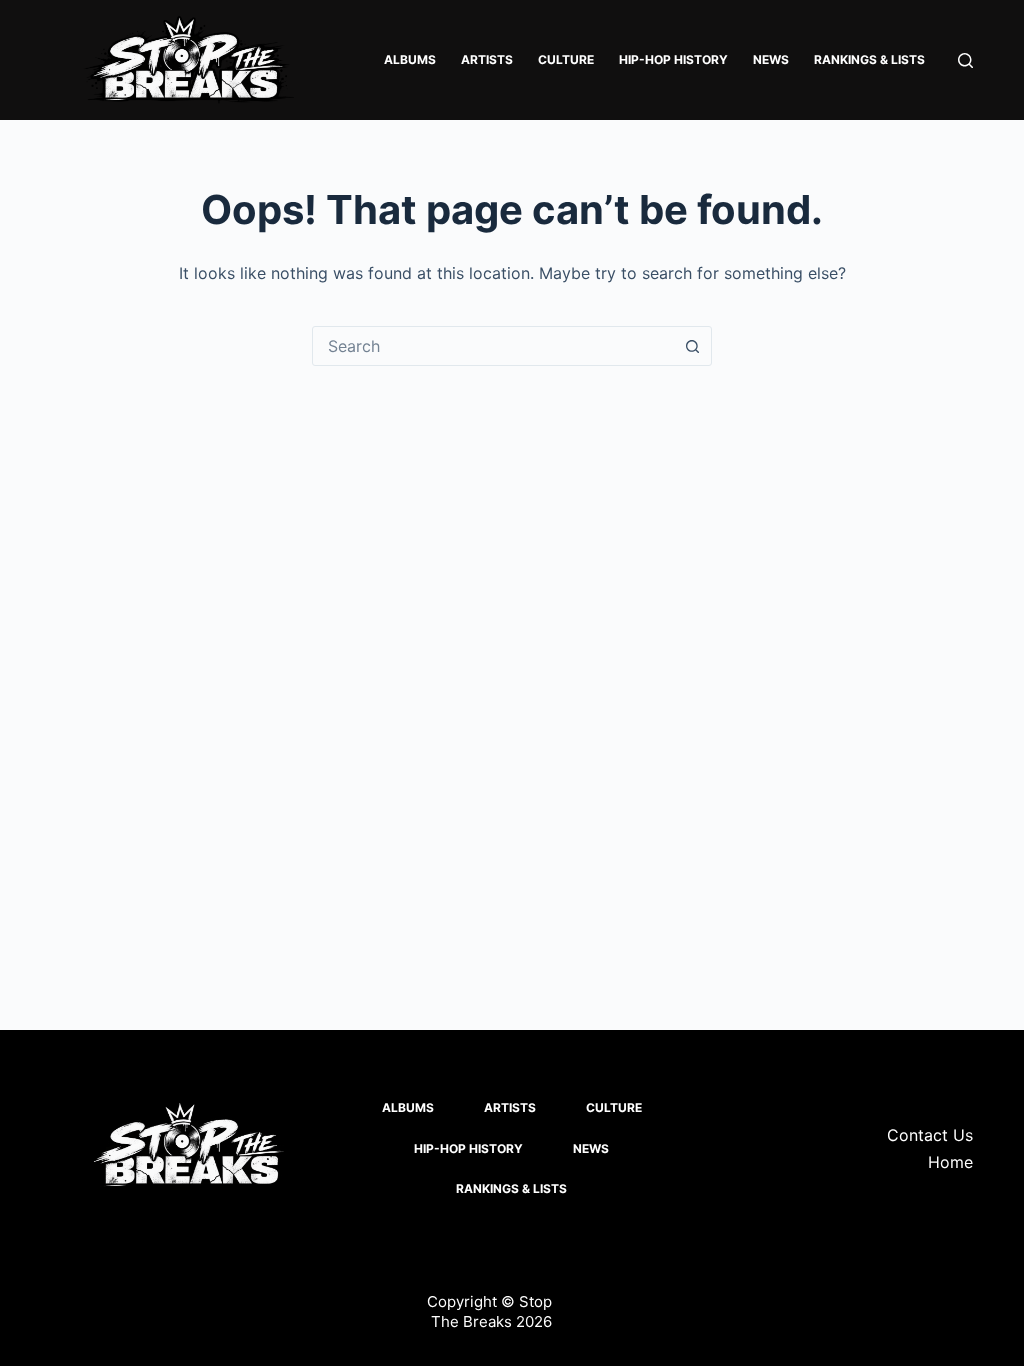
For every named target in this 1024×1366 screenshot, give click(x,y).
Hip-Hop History (673, 59)
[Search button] (692, 346)
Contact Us (930, 1135)
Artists (487, 59)
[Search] (965, 60)
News (771, 59)
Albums (410, 59)
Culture (566, 59)
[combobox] (493, 346)
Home (950, 1162)
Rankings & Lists (869, 59)
